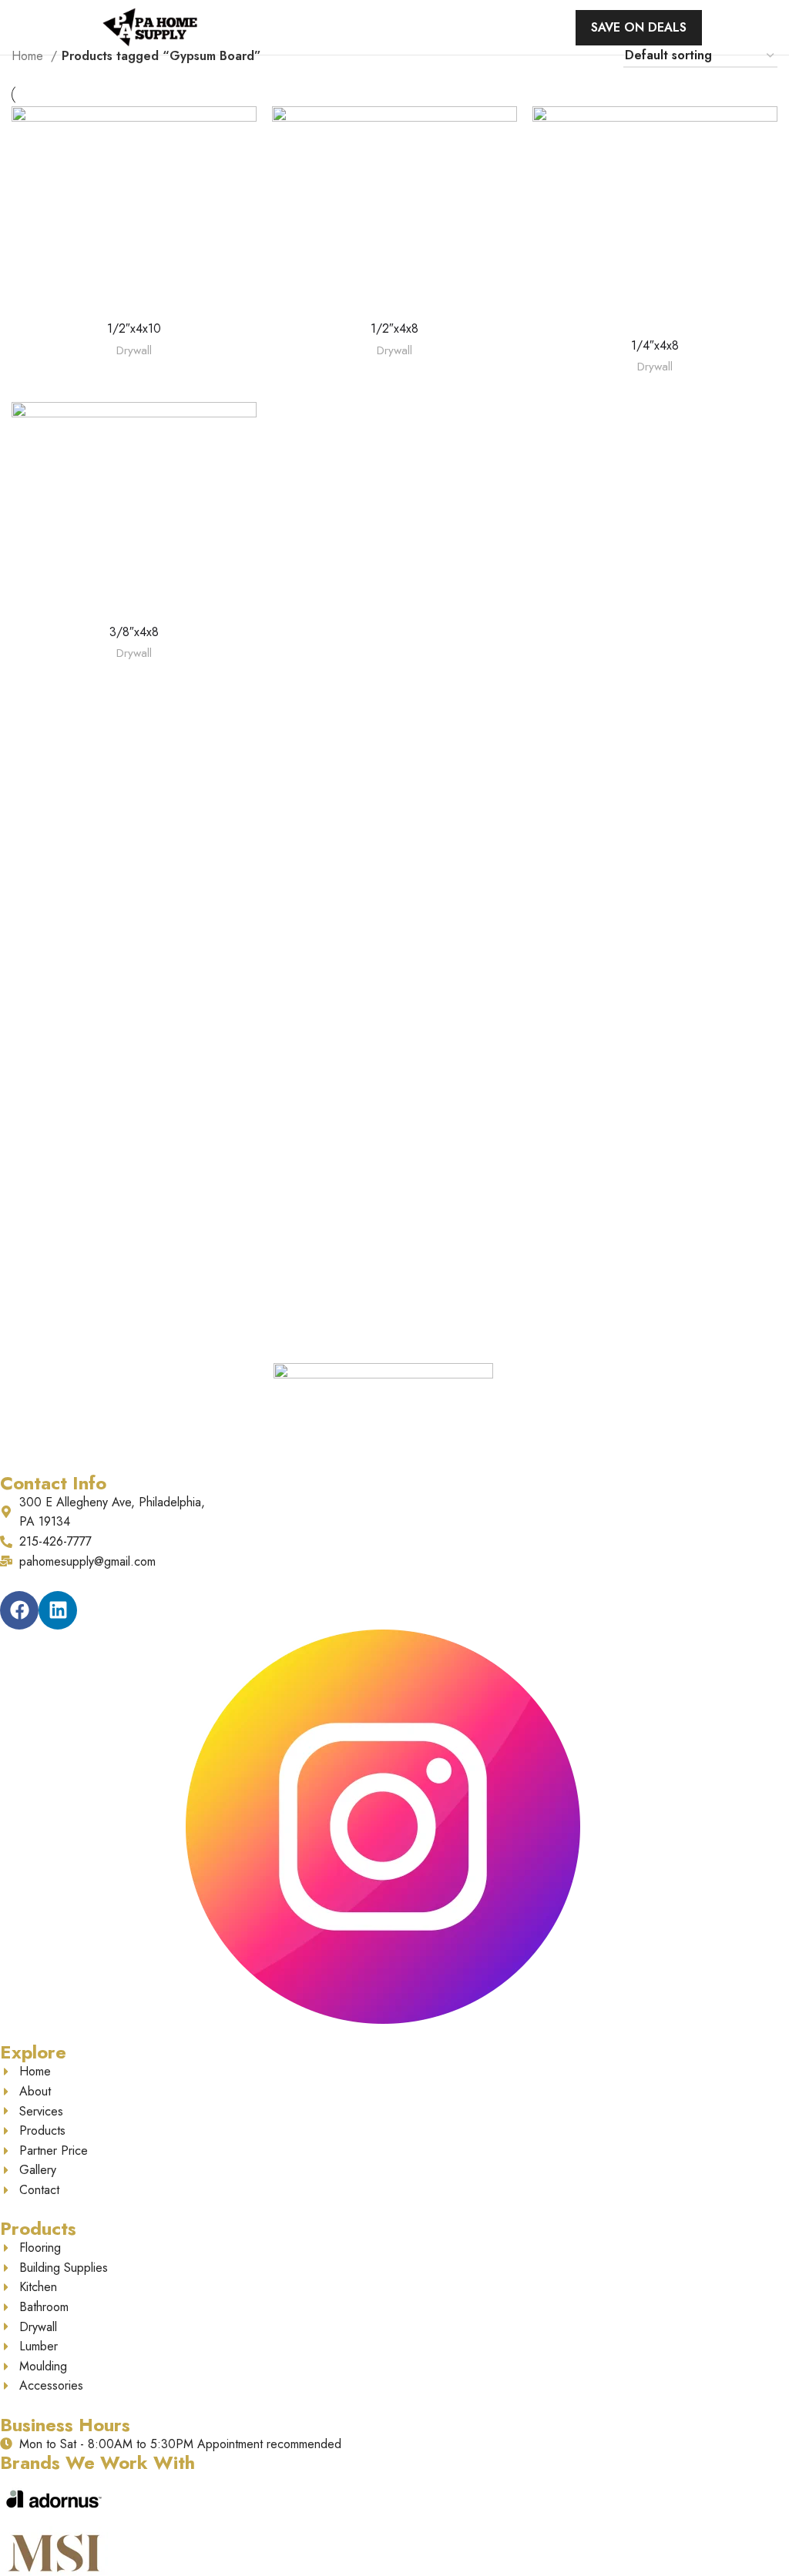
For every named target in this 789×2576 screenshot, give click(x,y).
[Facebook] (19, 1610)
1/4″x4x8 (655, 345)
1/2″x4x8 (394, 328)
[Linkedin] (58, 1610)
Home (29, 56)
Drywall (134, 351)
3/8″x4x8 (134, 632)
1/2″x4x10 (134, 328)
